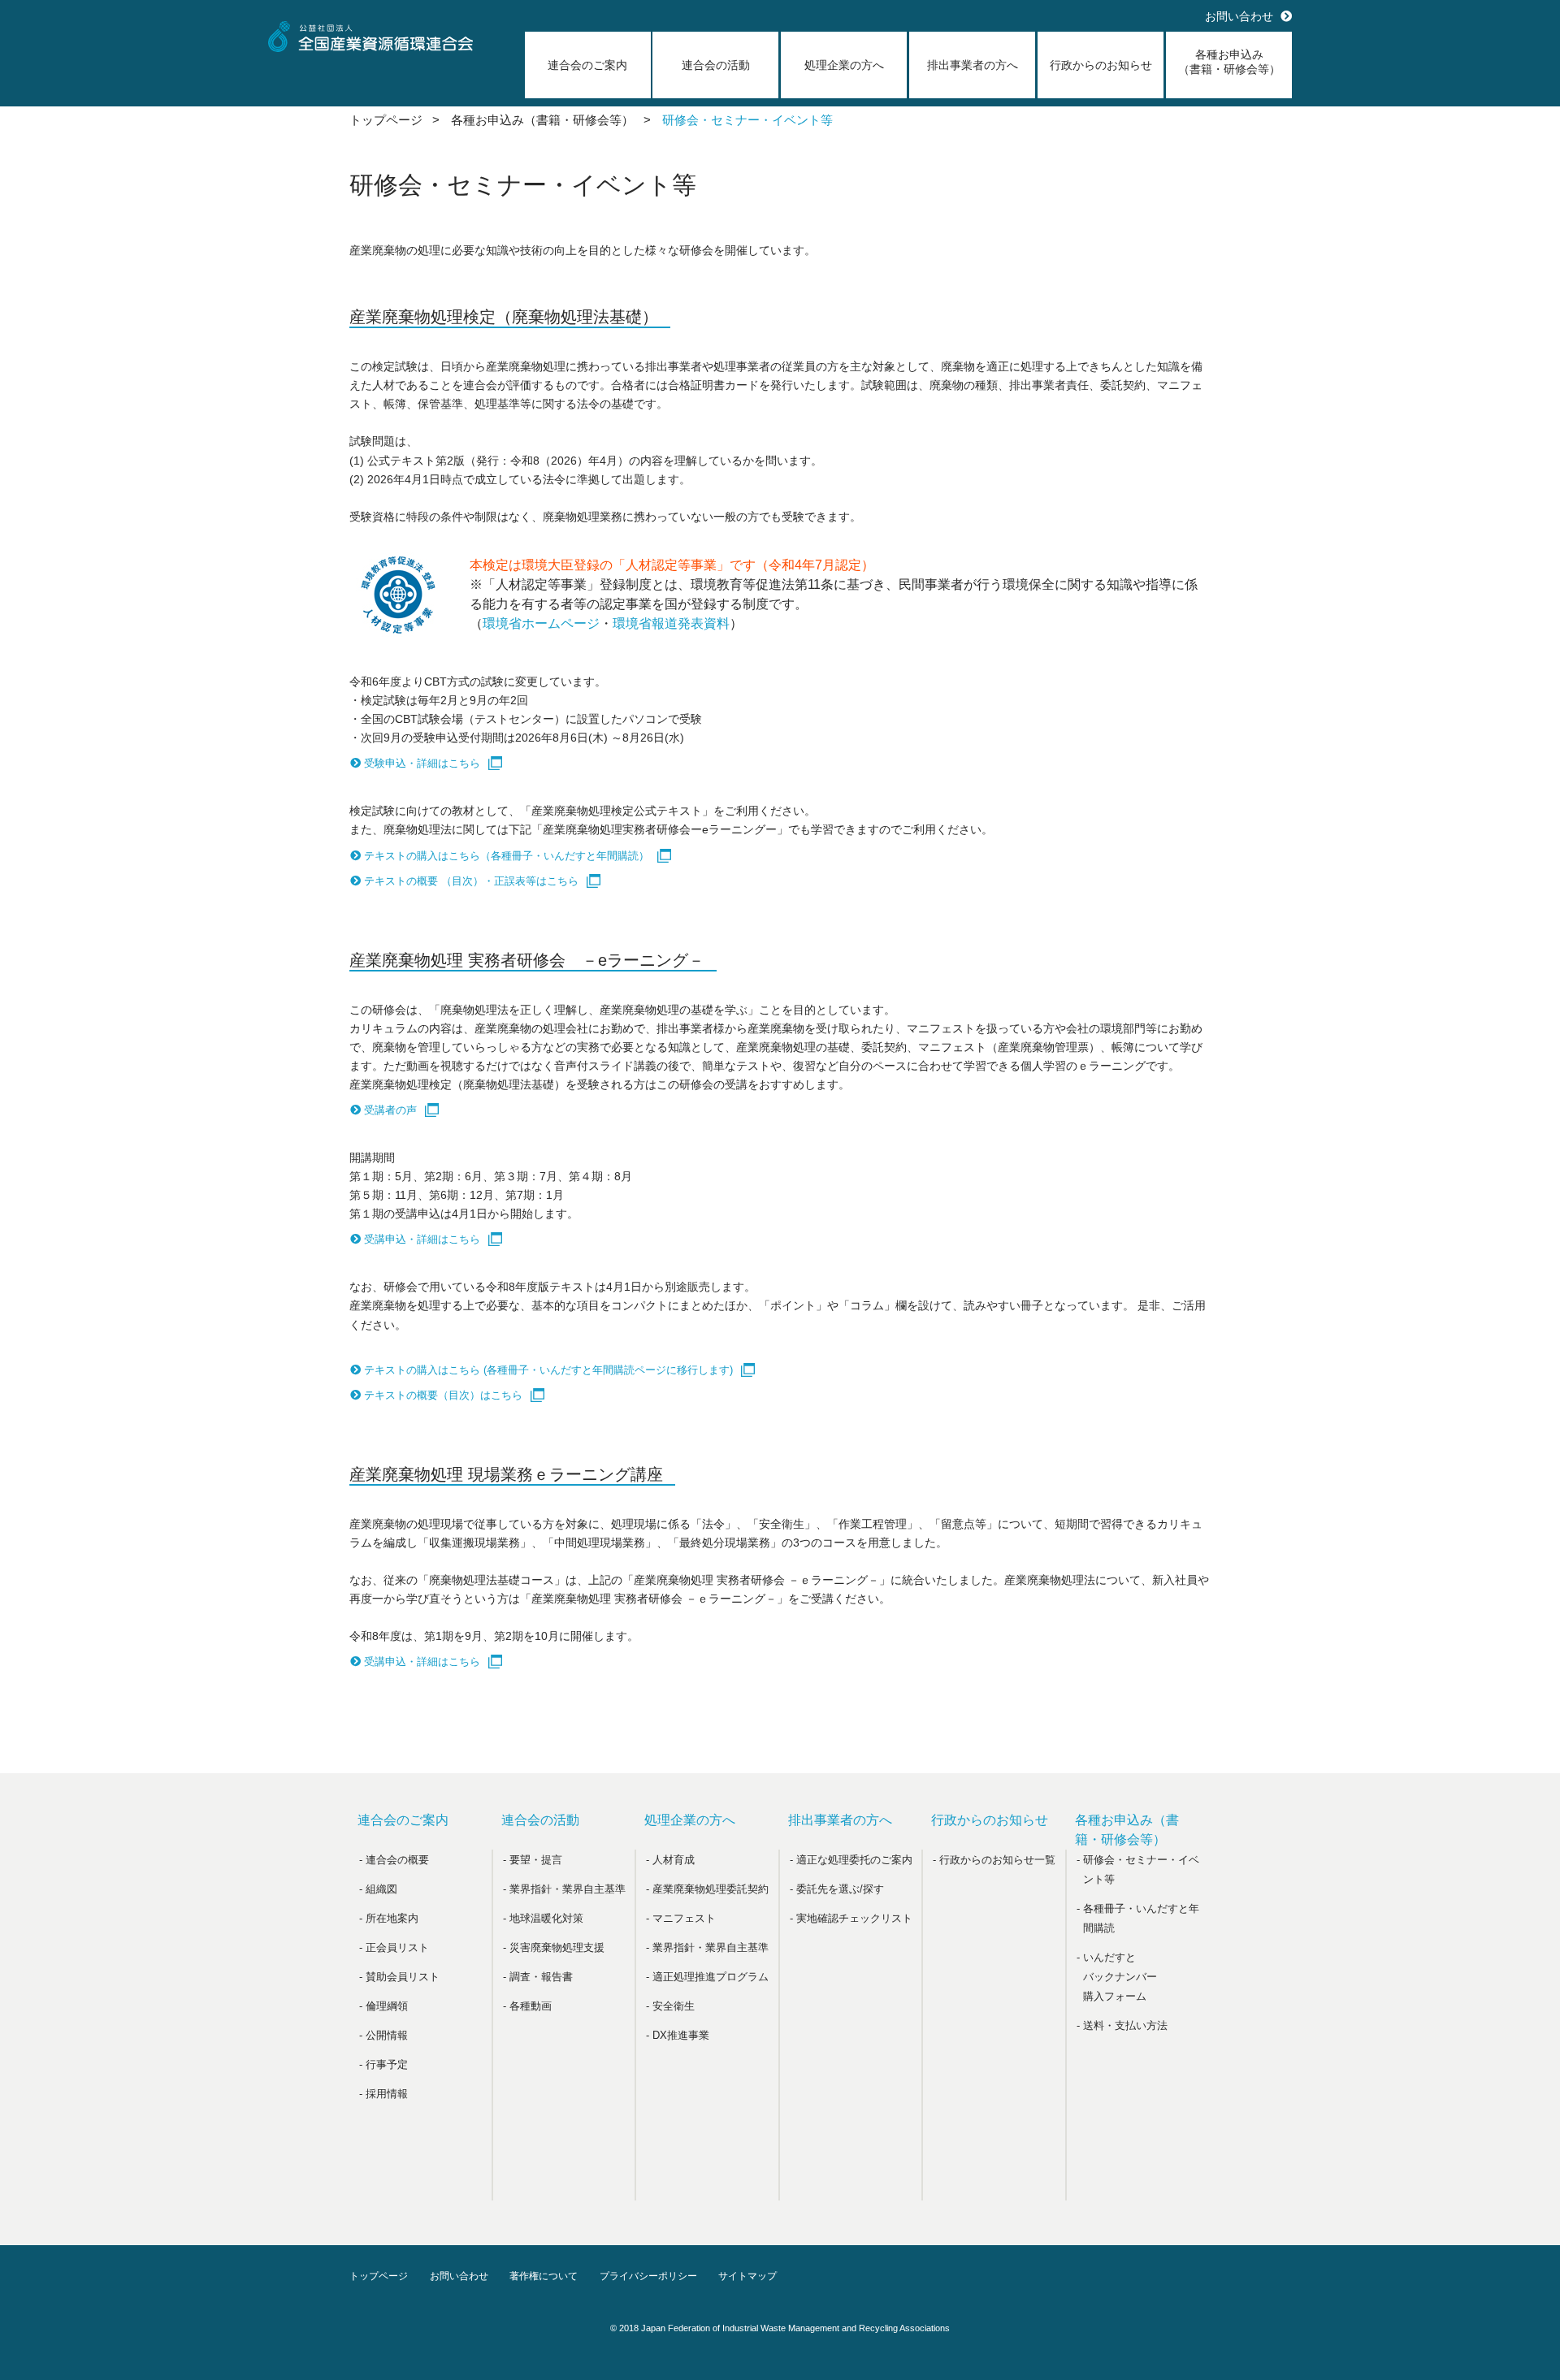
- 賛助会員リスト (399, 1977)
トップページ (379, 2276)
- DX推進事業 (678, 2035)
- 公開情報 (383, 2035)
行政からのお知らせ (1101, 65)
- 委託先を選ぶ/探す (837, 1889)
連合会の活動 (716, 65)
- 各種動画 (527, 2006)
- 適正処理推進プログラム (707, 1977)
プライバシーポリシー (648, 2276)
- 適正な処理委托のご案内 (851, 1860)
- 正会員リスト (394, 1947)
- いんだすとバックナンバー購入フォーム (1117, 1977)
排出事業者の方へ (973, 65)
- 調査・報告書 (538, 1977)
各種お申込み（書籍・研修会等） (1229, 62)
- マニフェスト (681, 1918)
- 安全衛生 (670, 2006)
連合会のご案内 (587, 65)
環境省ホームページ (541, 623)
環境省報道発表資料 (671, 623)
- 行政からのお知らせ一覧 (994, 1860)
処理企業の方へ (844, 65)
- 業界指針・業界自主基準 (564, 1889)
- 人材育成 (670, 1860)
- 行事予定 (383, 2064)
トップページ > (394, 120)
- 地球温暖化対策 (543, 1918)
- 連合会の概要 (394, 1860)
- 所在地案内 (389, 1918)
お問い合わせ (1239, 16)
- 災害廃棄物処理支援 (554, 1947)
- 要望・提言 (533, 1860)
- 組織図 (378, 1889)
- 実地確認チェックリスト (851, 1918)
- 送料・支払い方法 (1122, 2025)
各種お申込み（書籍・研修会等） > (551, 120)
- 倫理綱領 (383, 2006)
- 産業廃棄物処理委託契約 (707, 1889)
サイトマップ (747, 2276)
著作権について (544, 2276)
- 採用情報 (383, 2094)
